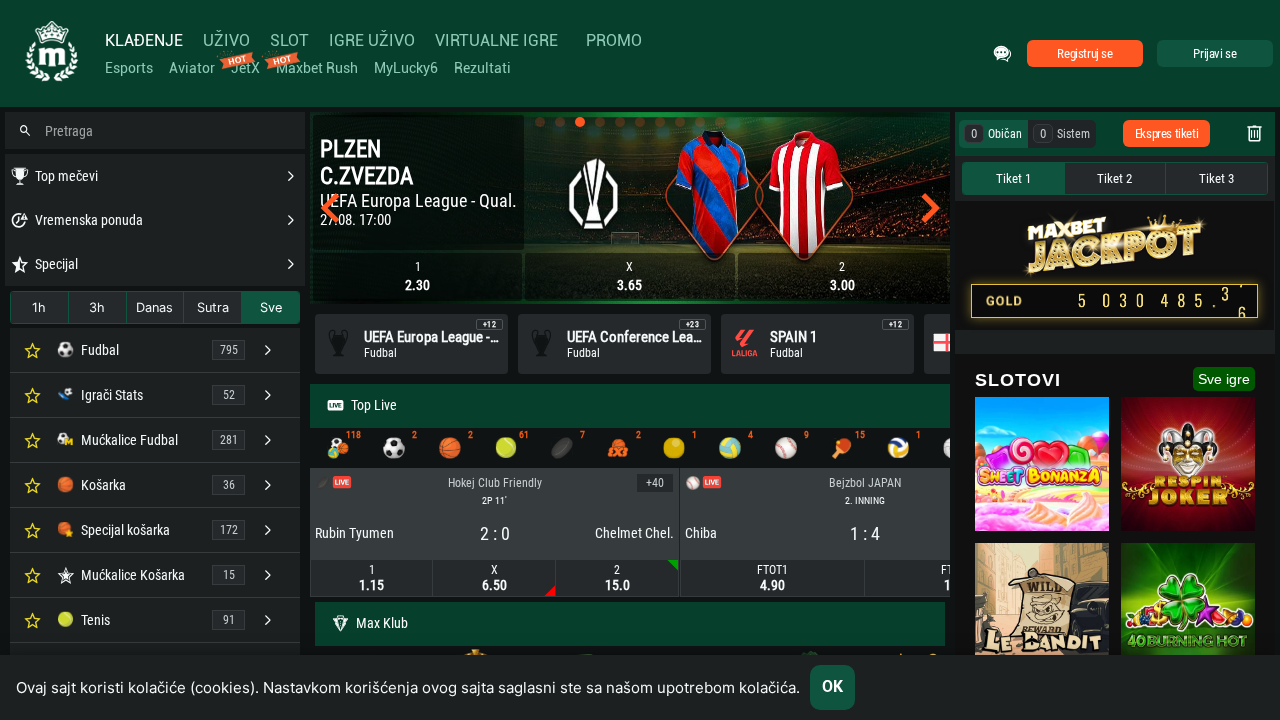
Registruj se (1084, 53)
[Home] (50, 53)
